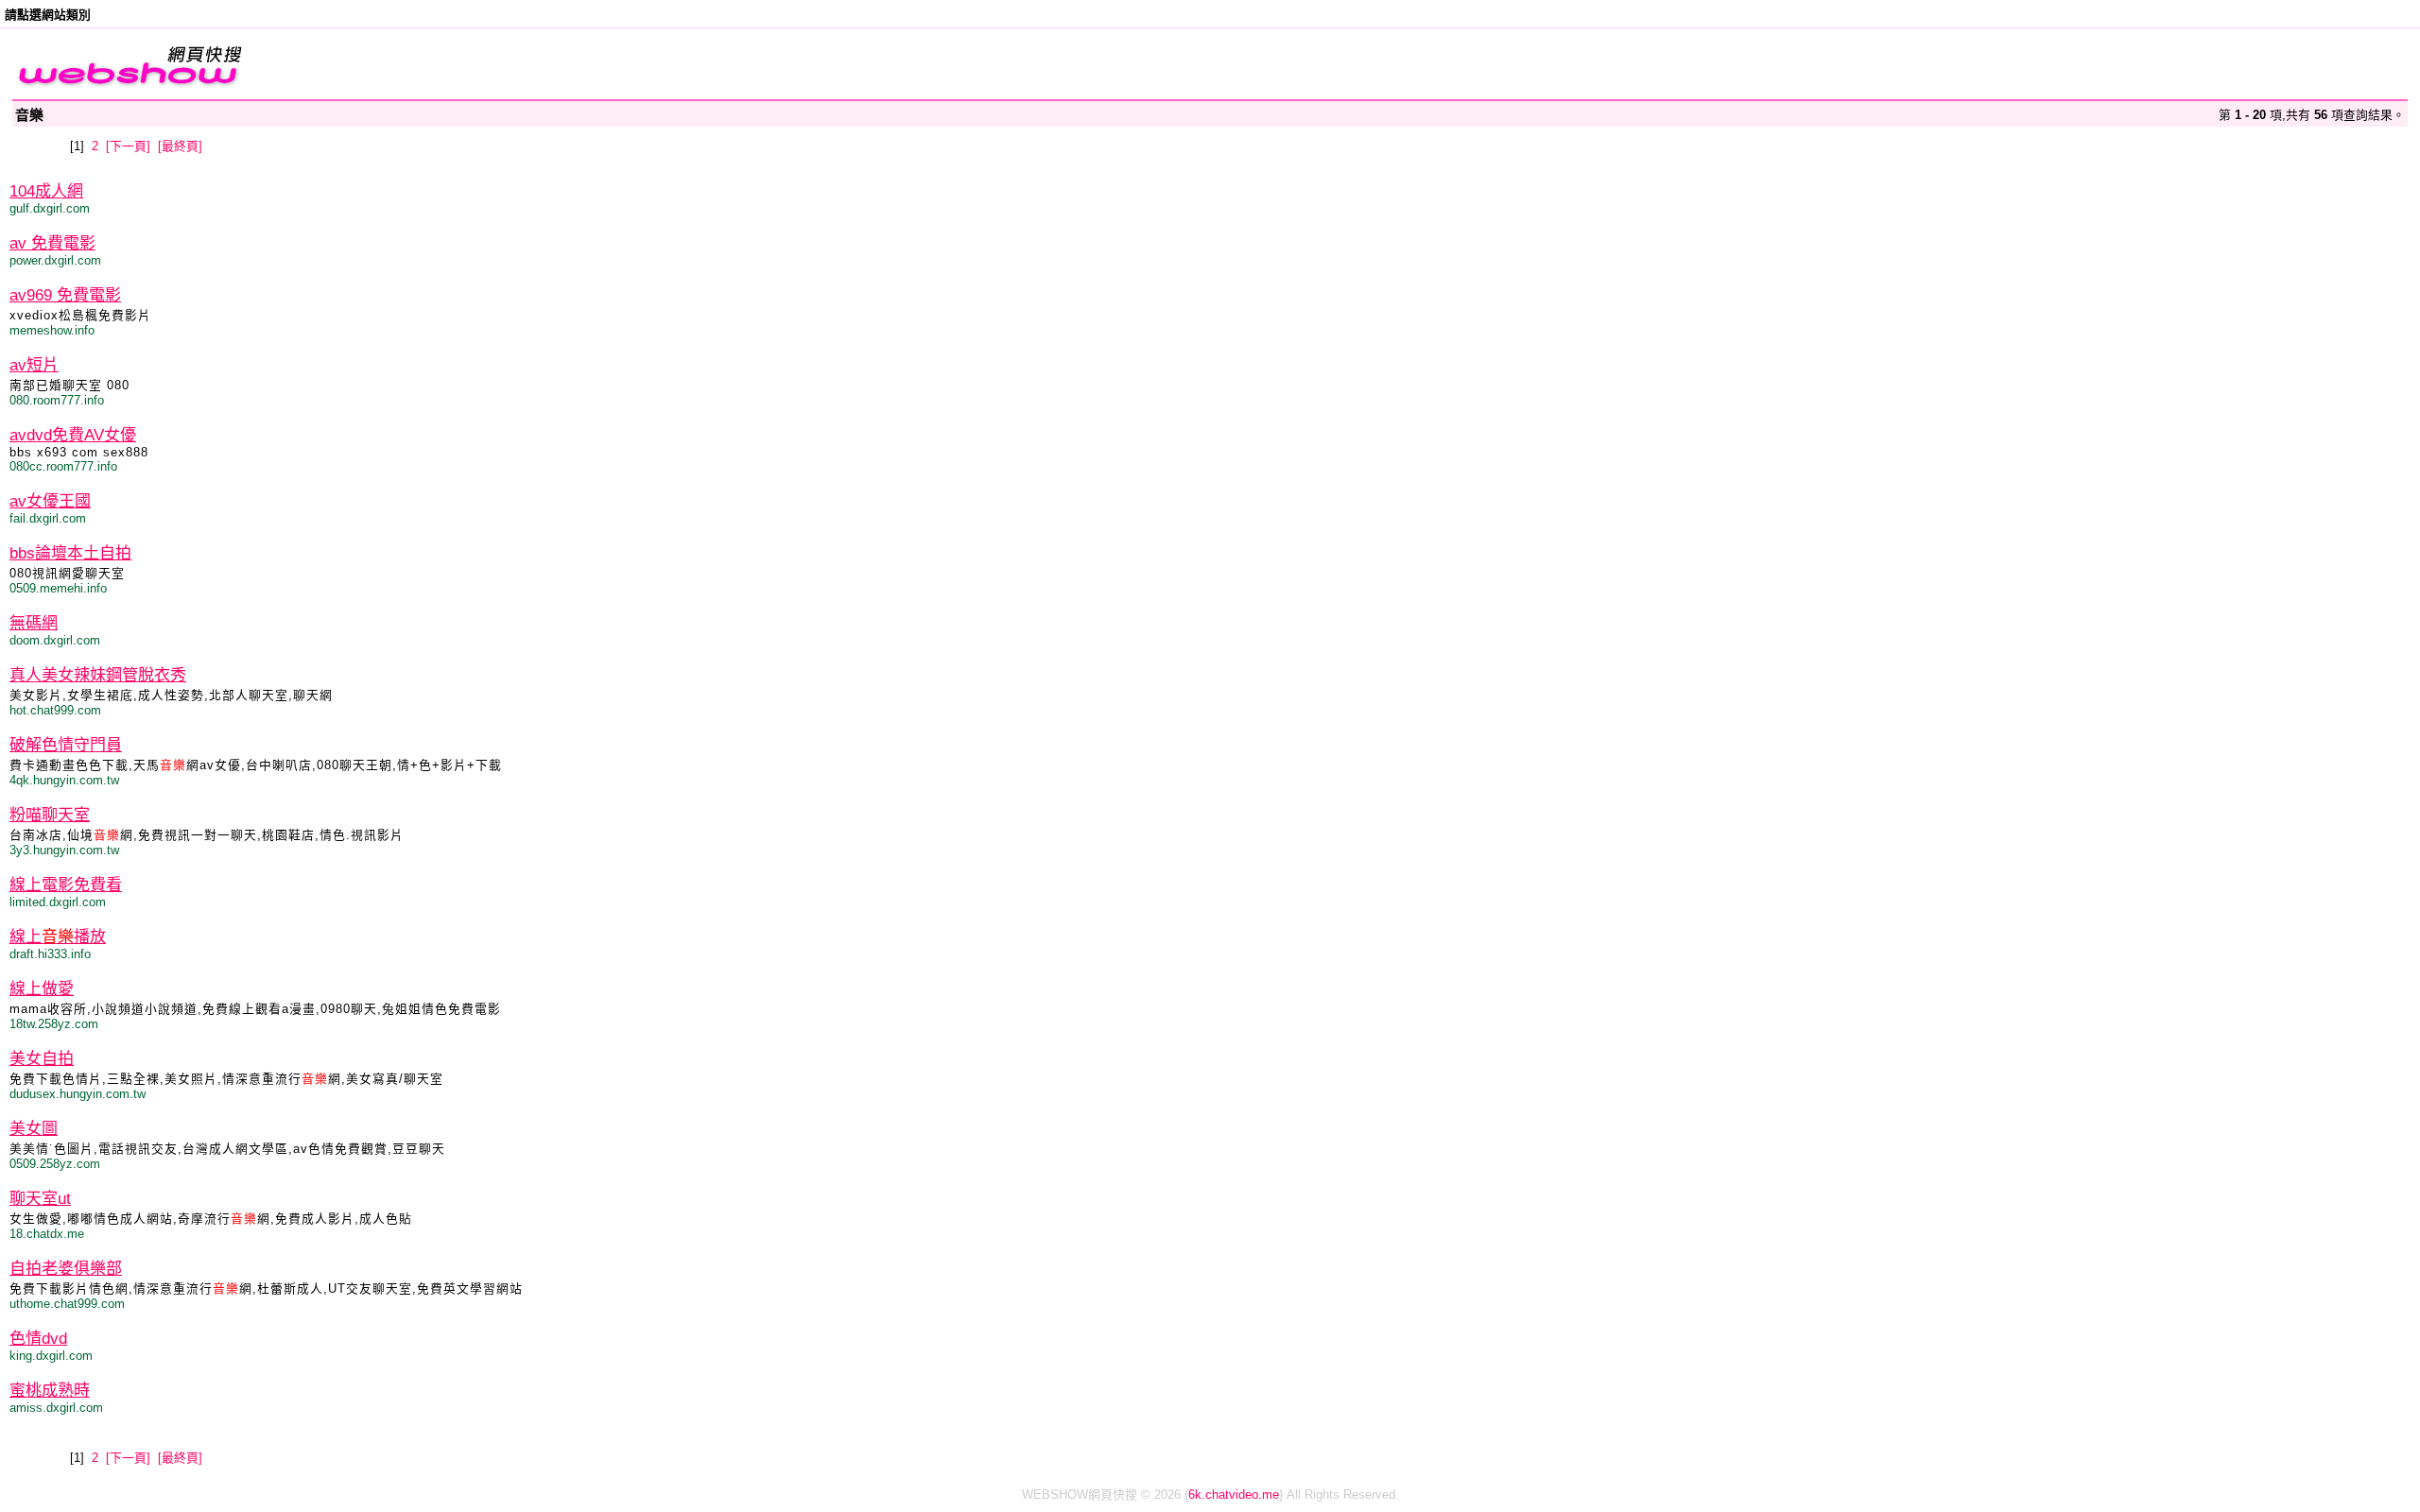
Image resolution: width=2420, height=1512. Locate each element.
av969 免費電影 (65, 295)
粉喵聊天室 (50, 815)
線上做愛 (42, 989)
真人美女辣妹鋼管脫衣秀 (98, 675)
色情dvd (38, 1339)
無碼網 (34, 623)
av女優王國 (50, 501)
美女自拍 (42, 1059)
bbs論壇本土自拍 (70, 553)
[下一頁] (128, 146)
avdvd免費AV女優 (73, 435)
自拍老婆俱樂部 (66, 1269)
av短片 (34, 365)
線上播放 (58, 937)
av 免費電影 (52, 243)
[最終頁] (180, 146)
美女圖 (34, 1129)
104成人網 (46, 191)
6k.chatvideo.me (1234, 1495)
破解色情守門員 (66, 745)
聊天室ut (40, 1199)
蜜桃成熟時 (50, 1391)
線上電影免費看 (66, 885)
